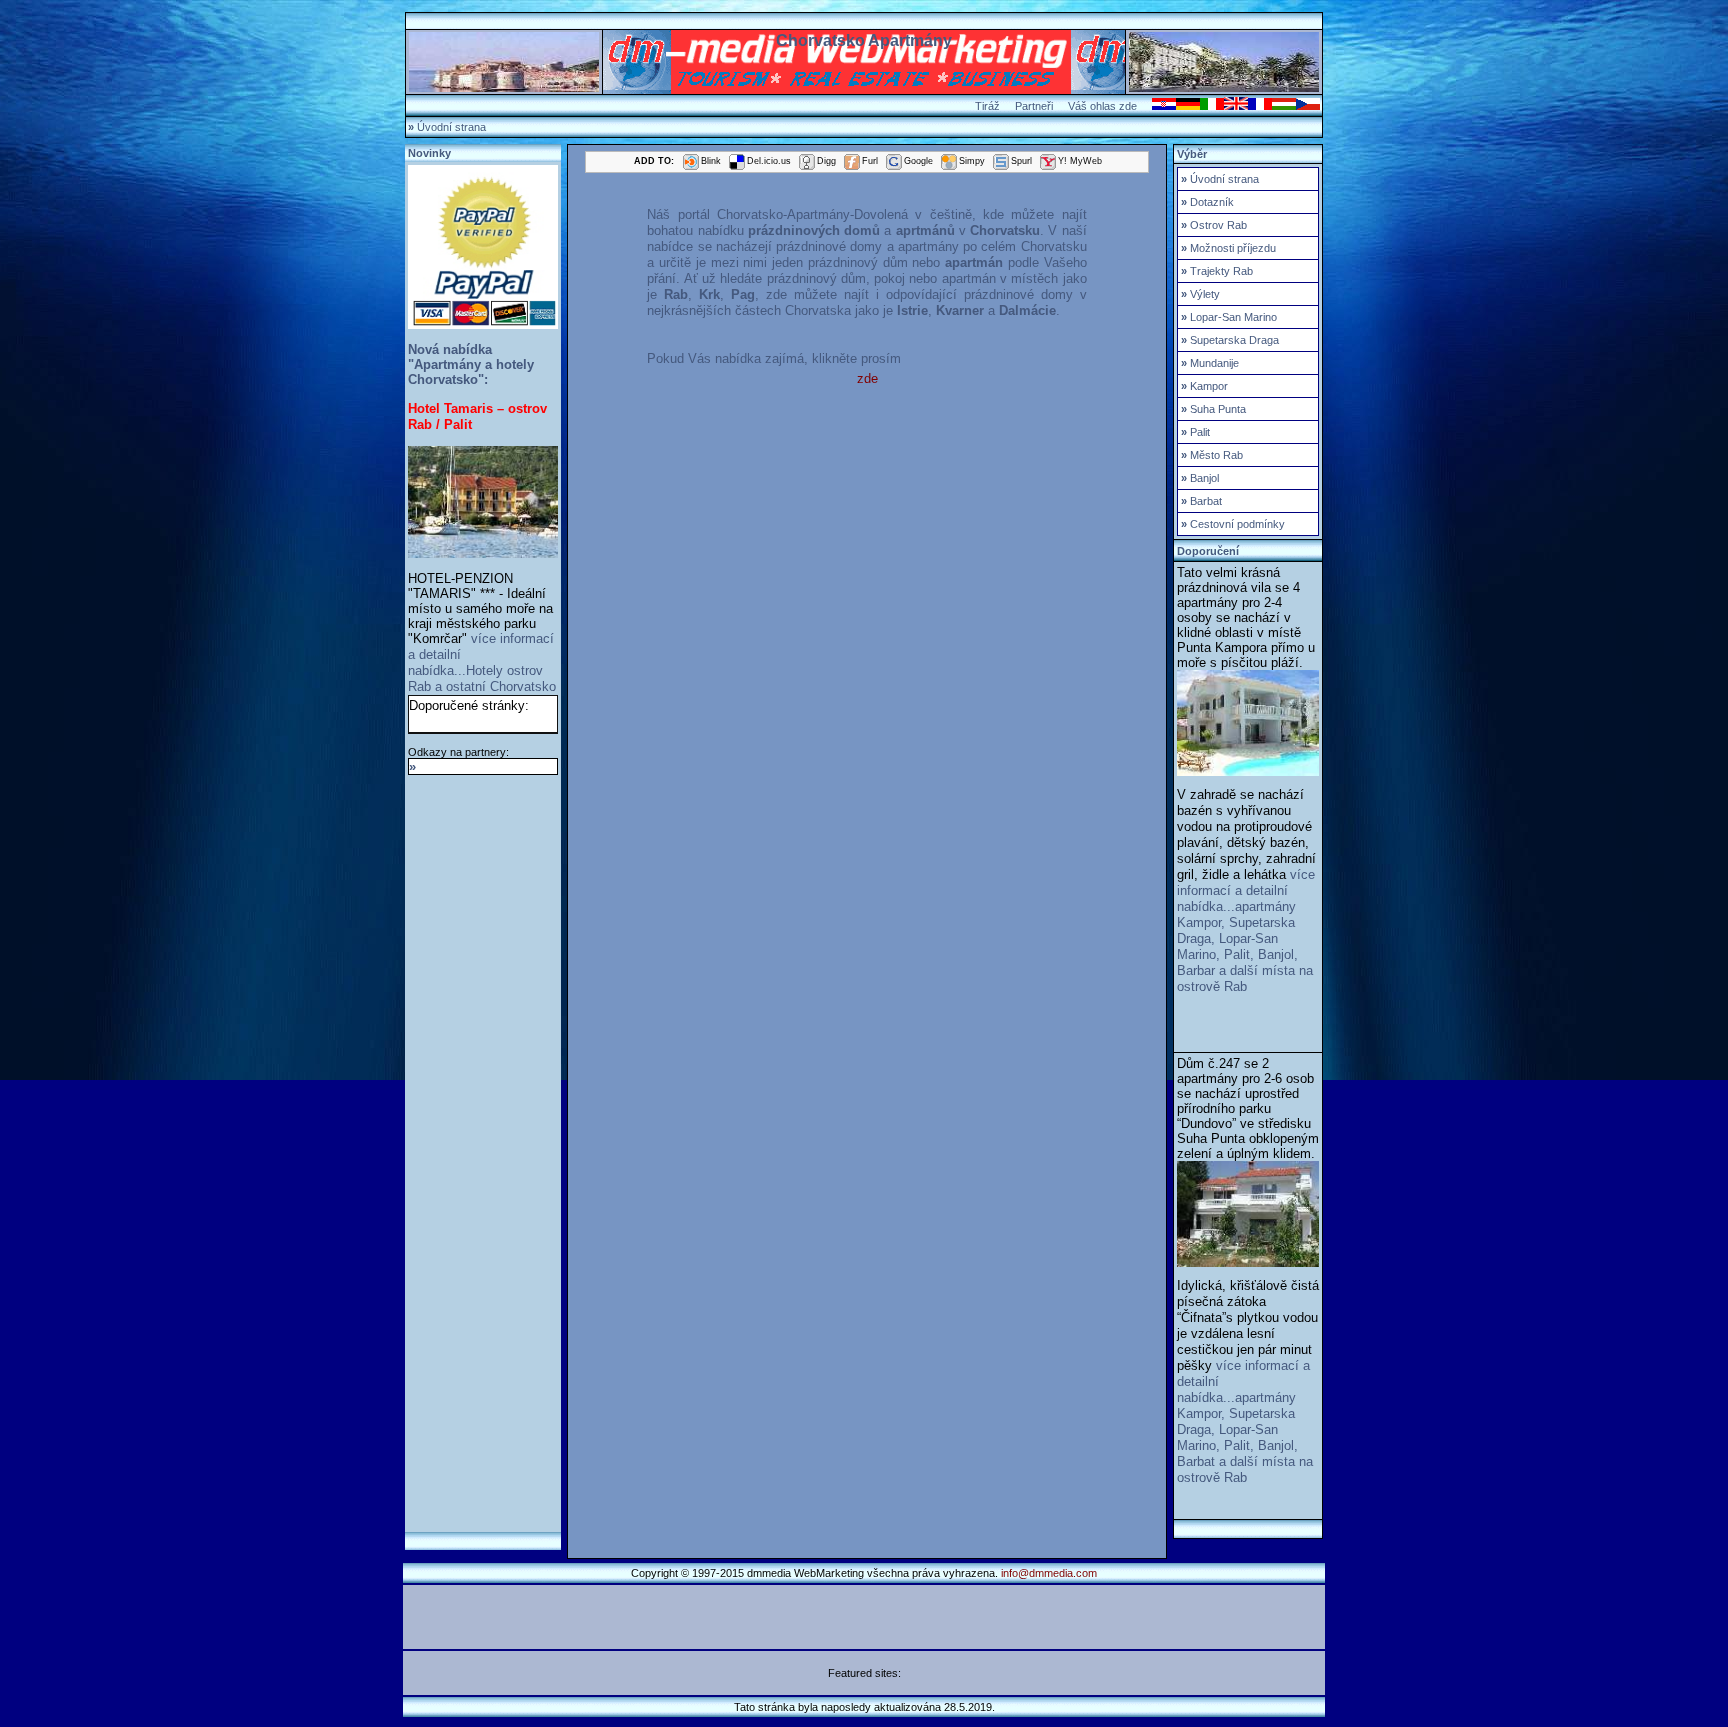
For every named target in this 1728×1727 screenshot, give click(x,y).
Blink (711, 161)
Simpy (972, 161)
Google (918, 161)
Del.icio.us (769, 161)
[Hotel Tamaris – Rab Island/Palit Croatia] (483, 554)
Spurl (1021, 161)
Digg (826, 161)
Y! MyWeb (1080, 161)
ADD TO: (654, 161)
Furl (870, 161)
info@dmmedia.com (1049, 1573)
